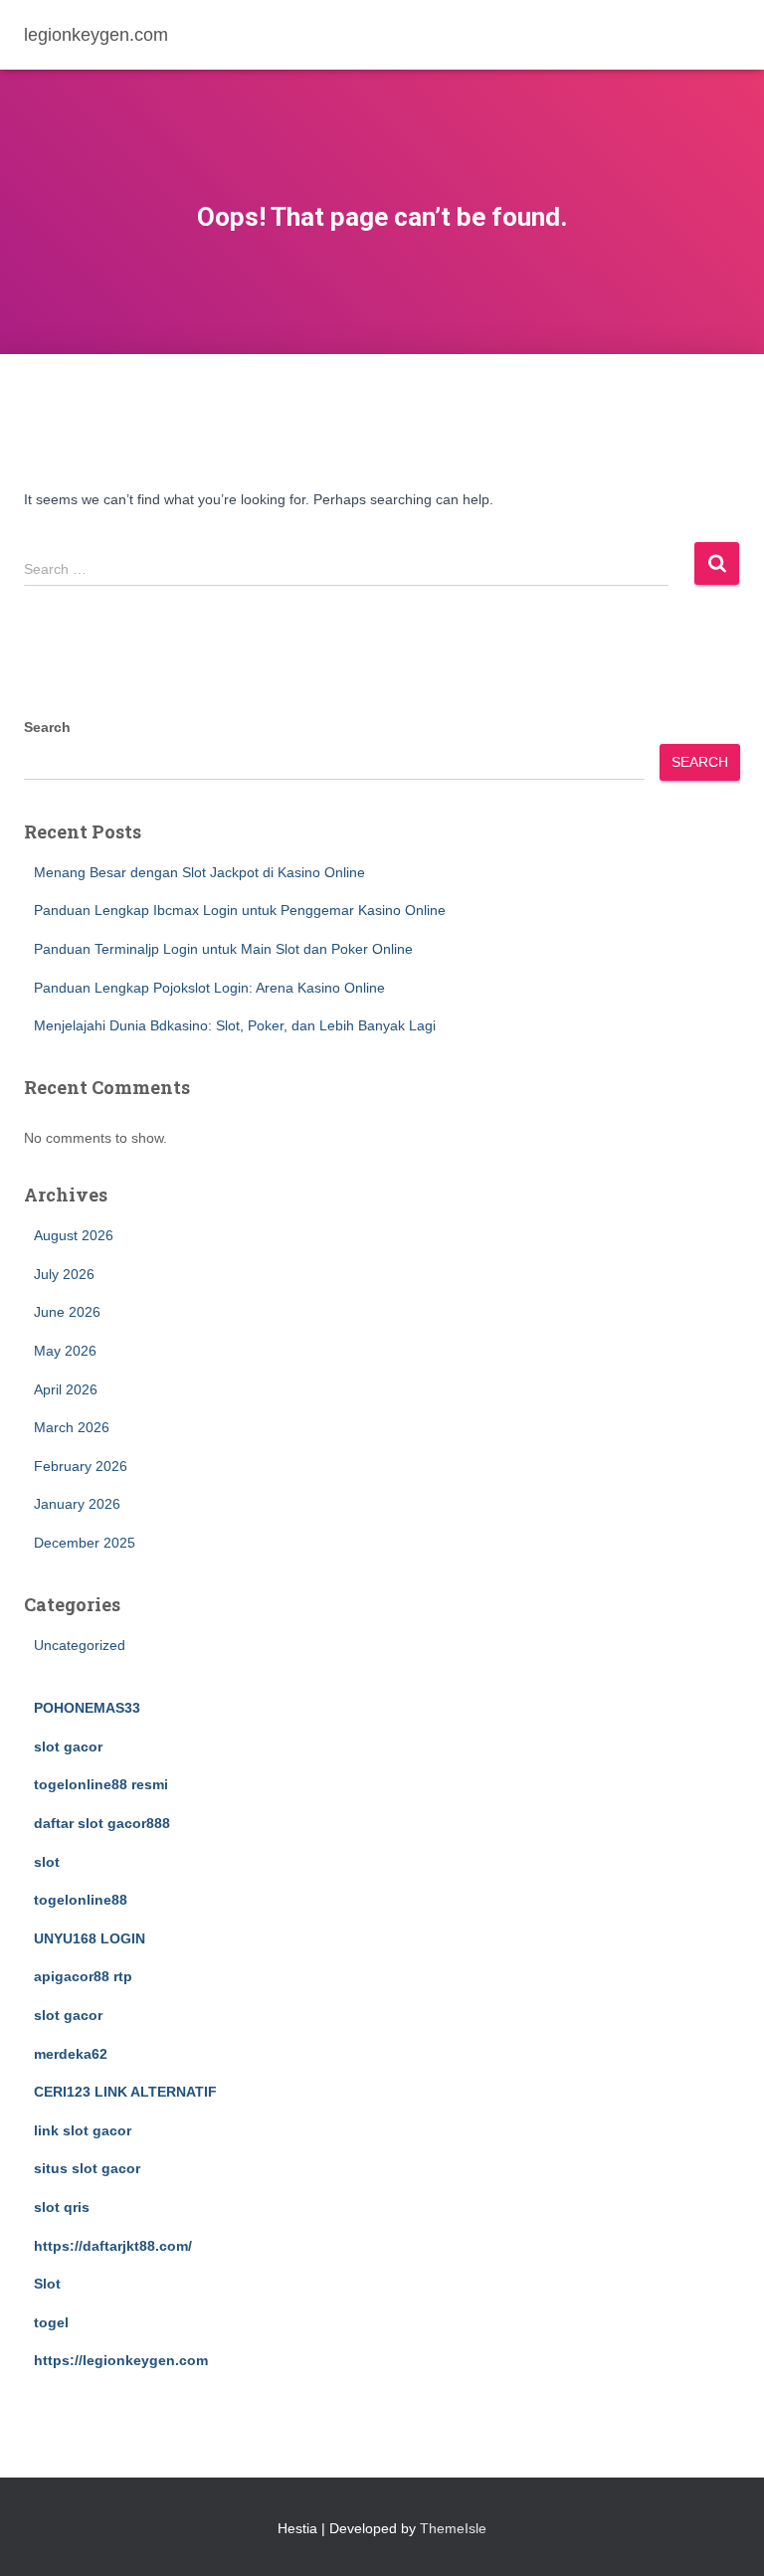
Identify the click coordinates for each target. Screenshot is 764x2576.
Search (47, 727)
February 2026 (81, 1466)
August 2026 (74, 1235)
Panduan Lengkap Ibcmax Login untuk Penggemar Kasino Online (240, 910)
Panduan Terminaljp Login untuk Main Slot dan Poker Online (223, 949)
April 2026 (66, 1389)
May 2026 (65, 1351)
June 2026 (67, 1312)
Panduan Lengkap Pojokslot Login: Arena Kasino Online (209, 988)
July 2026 (64, 1274)
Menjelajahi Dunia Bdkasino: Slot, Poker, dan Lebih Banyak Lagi (235, 1025)
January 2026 (77, 1504)
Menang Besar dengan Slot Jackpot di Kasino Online (199, 872)
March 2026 (72, 1427)
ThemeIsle (453, 2528)
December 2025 (85, 1543)
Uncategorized (80, 1645)
